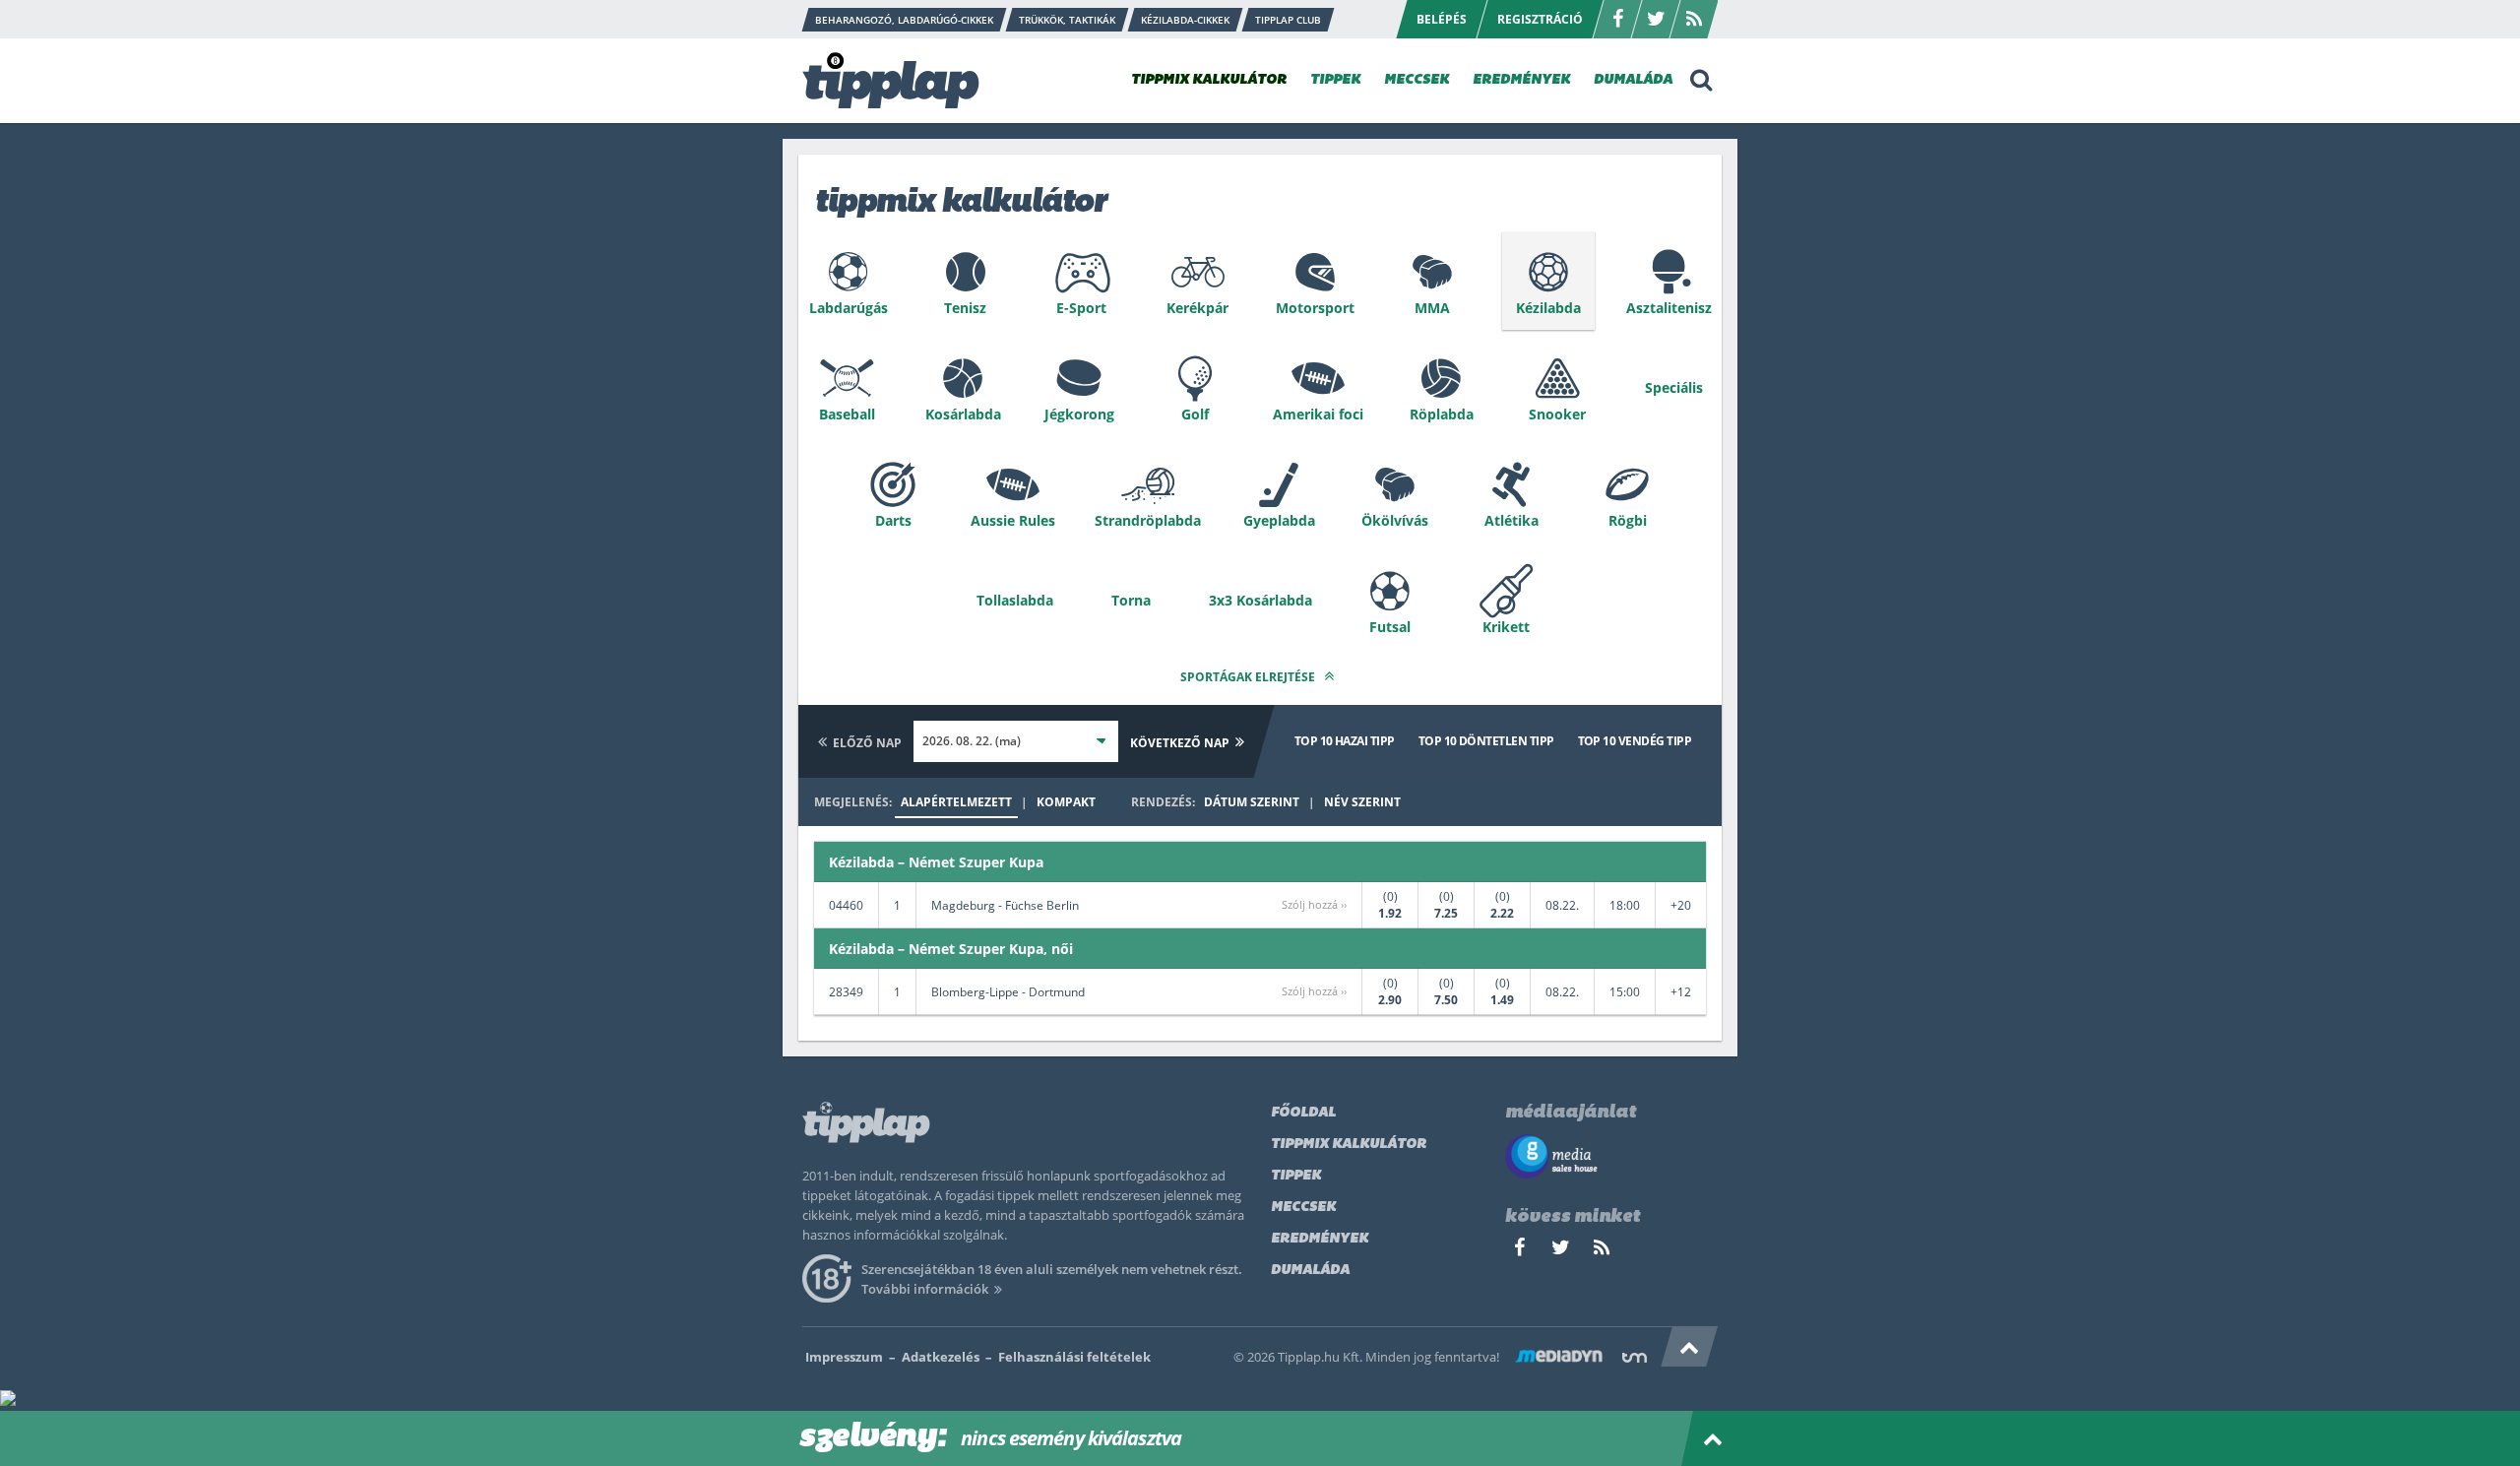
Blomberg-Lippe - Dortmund (1008, 992)
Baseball (847, 414)
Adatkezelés (941, 1357)
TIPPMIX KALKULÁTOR (1209, 80)
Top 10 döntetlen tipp (1486, 741)
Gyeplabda (1279, 520)
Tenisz (965, 308)
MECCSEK (1417, 80)
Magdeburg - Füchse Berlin (1005, 905)
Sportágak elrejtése (1249, 677)
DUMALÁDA (1633, 80)
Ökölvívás (1395, 520)
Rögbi (1628, 520)
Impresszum (844, 1357)
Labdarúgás (849, 308)
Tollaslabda (1015, 600)
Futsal (1390, 627)
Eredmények (1320, 1239)
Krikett (1506, 627)
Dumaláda (1310, 1271)
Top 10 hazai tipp (1345, 741)
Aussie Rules (1013, 520)
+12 (1681, 992)
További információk (925, 1289)
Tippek (1296, 1176)
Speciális (1674, 387)
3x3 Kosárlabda (1260, 600)
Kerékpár (1197, 308)
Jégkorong (1079, 414)
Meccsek (1303, 1208)
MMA (1432, 308)
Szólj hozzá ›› (1314, 904)
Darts (893, 520)
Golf (1195, 414)
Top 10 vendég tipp (1635, 741)
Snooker (1557, 414)
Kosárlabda (963, 414)
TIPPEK (1335, 80)
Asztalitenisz (1669, 308)
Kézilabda (1548, 308)
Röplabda (1442, 414)
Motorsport (1315, 308)
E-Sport (1081, 308)
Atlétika (1512, 520)
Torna (1131, 600)
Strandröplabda (1148, 520)
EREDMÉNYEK (1521, 80)
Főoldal (1303, 1113)
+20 (1681, 905)
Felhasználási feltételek (1074, 1357)
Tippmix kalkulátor (1349, 1145)
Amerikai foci (1318, 414)
